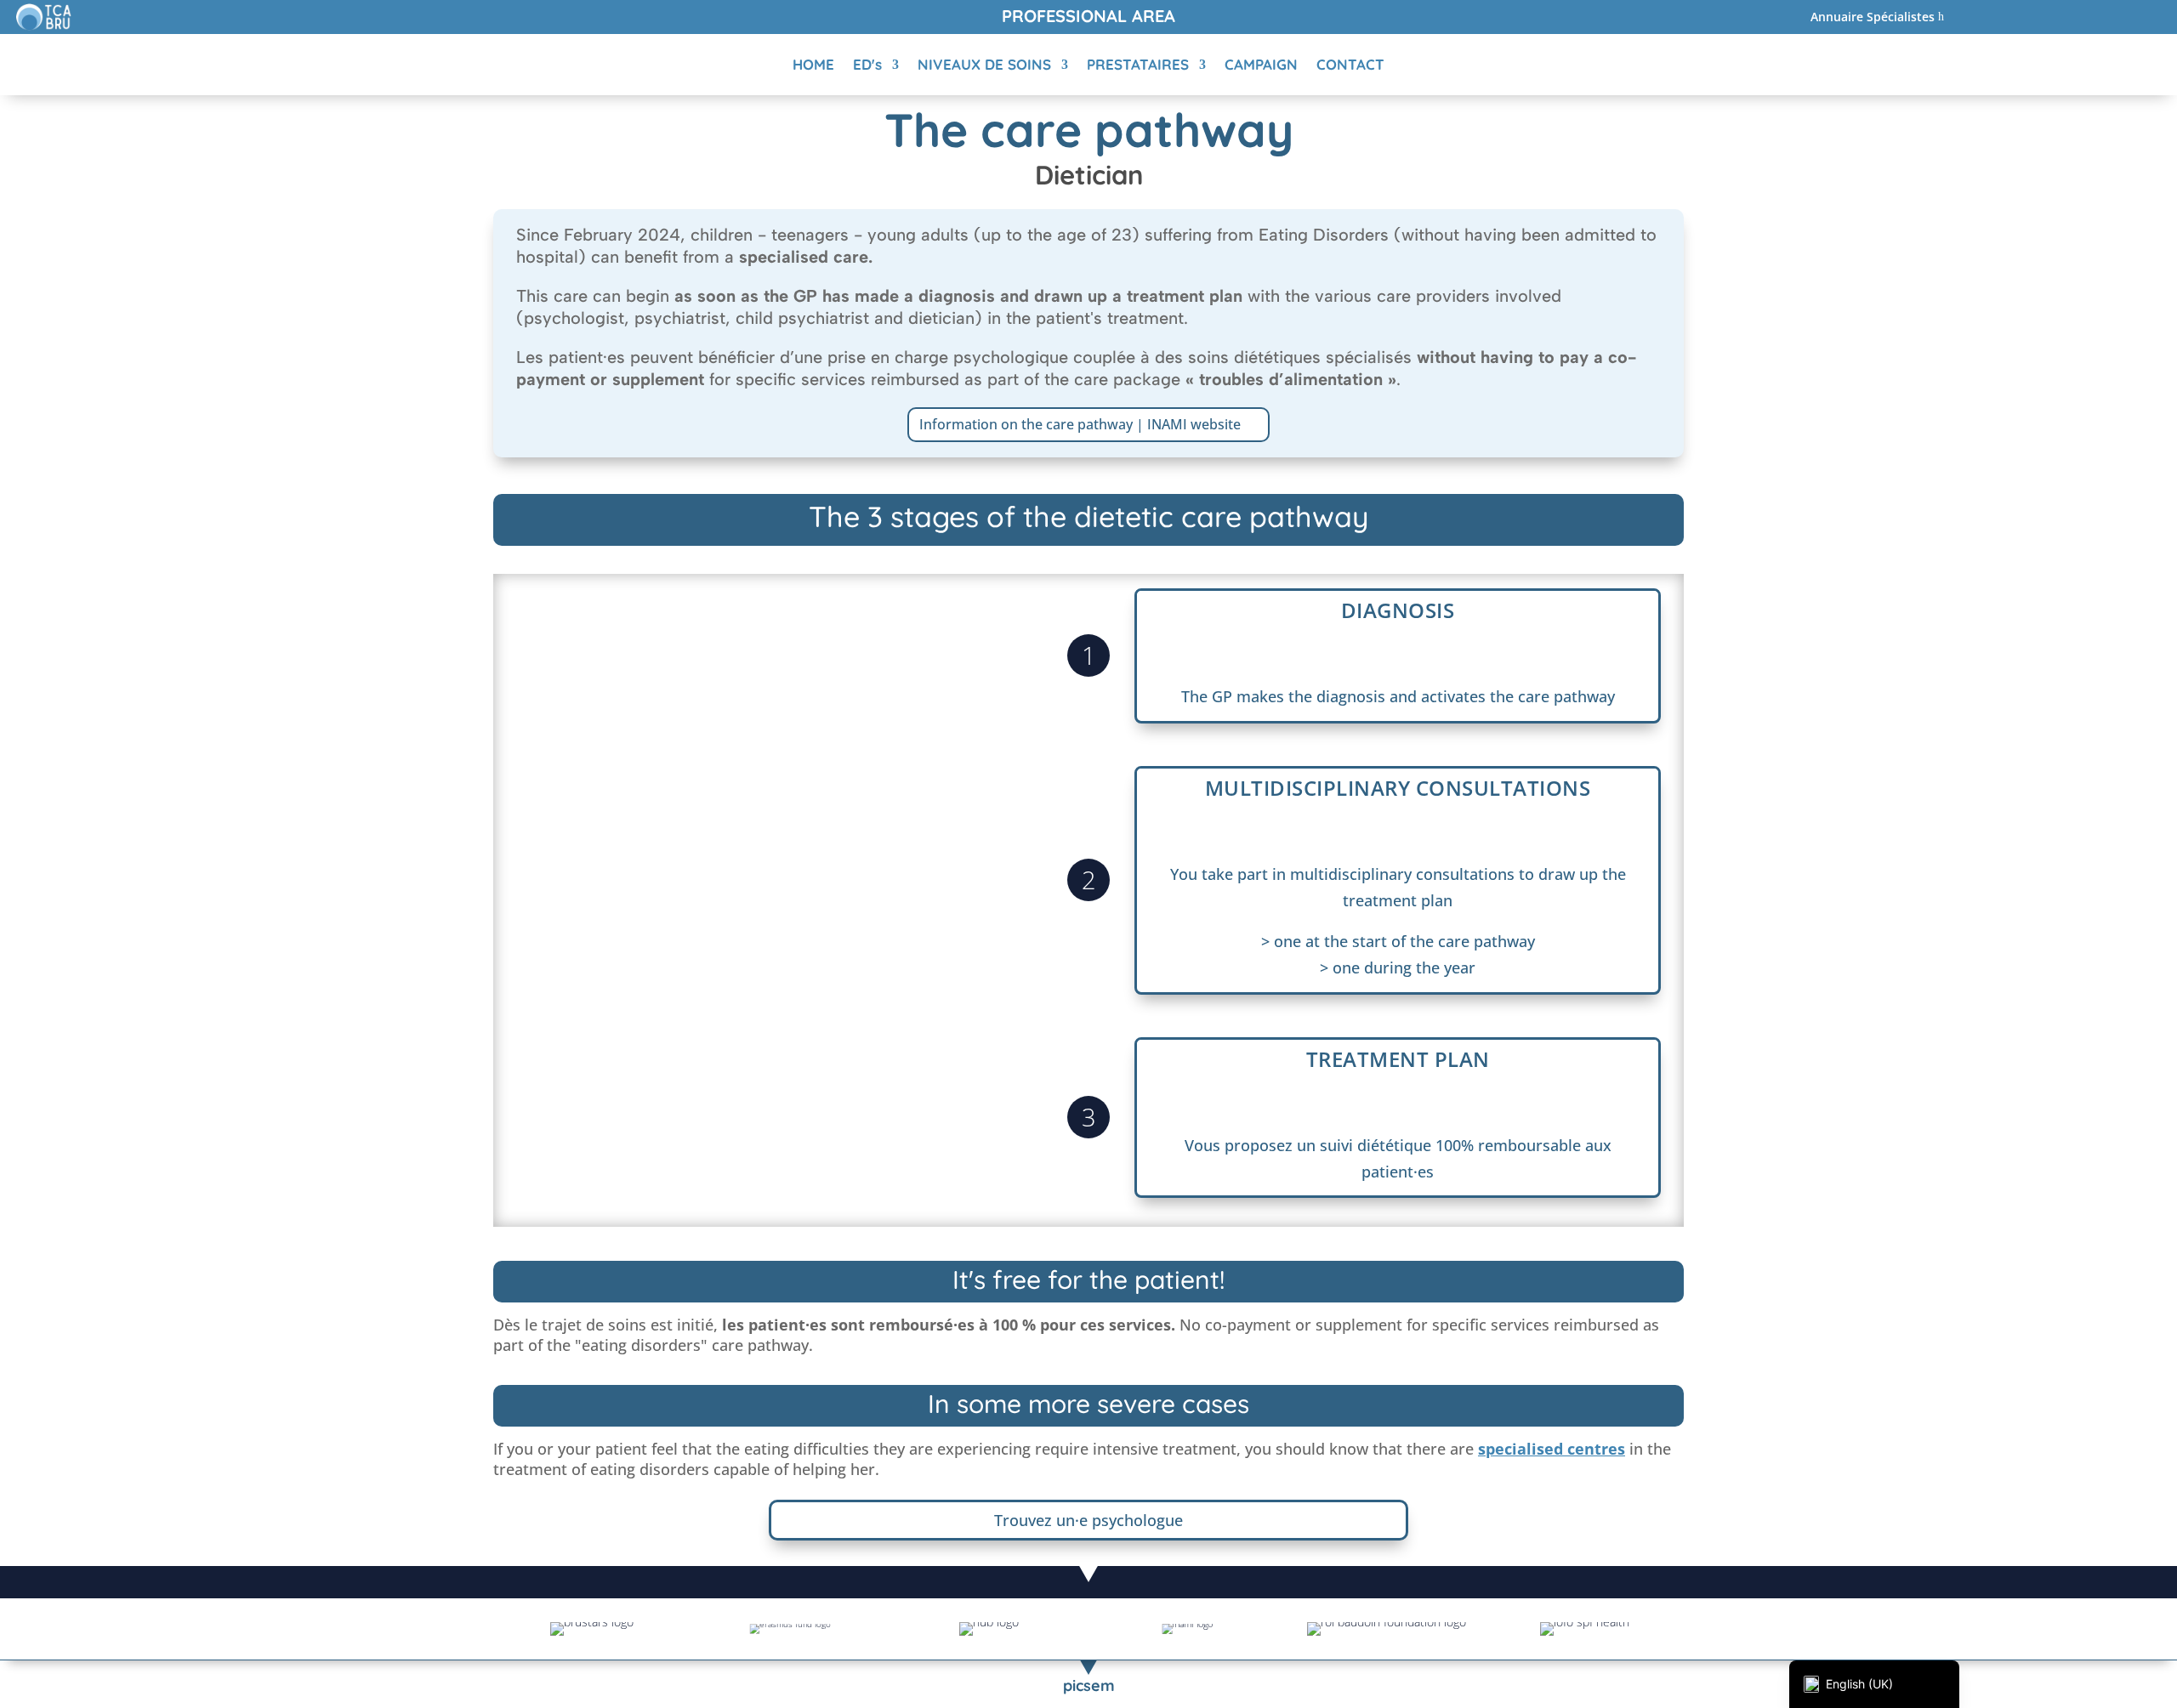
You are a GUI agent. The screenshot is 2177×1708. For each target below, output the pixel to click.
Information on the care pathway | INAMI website (1080, 424)
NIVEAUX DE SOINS (984, 64)
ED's (867, 64)
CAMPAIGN (1261, 64)
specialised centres (1552, 1449)
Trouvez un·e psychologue (1088, 1520)
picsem (1089, 1685)
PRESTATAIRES (1138, 64)
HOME (813, 64)
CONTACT (1350, 64)
